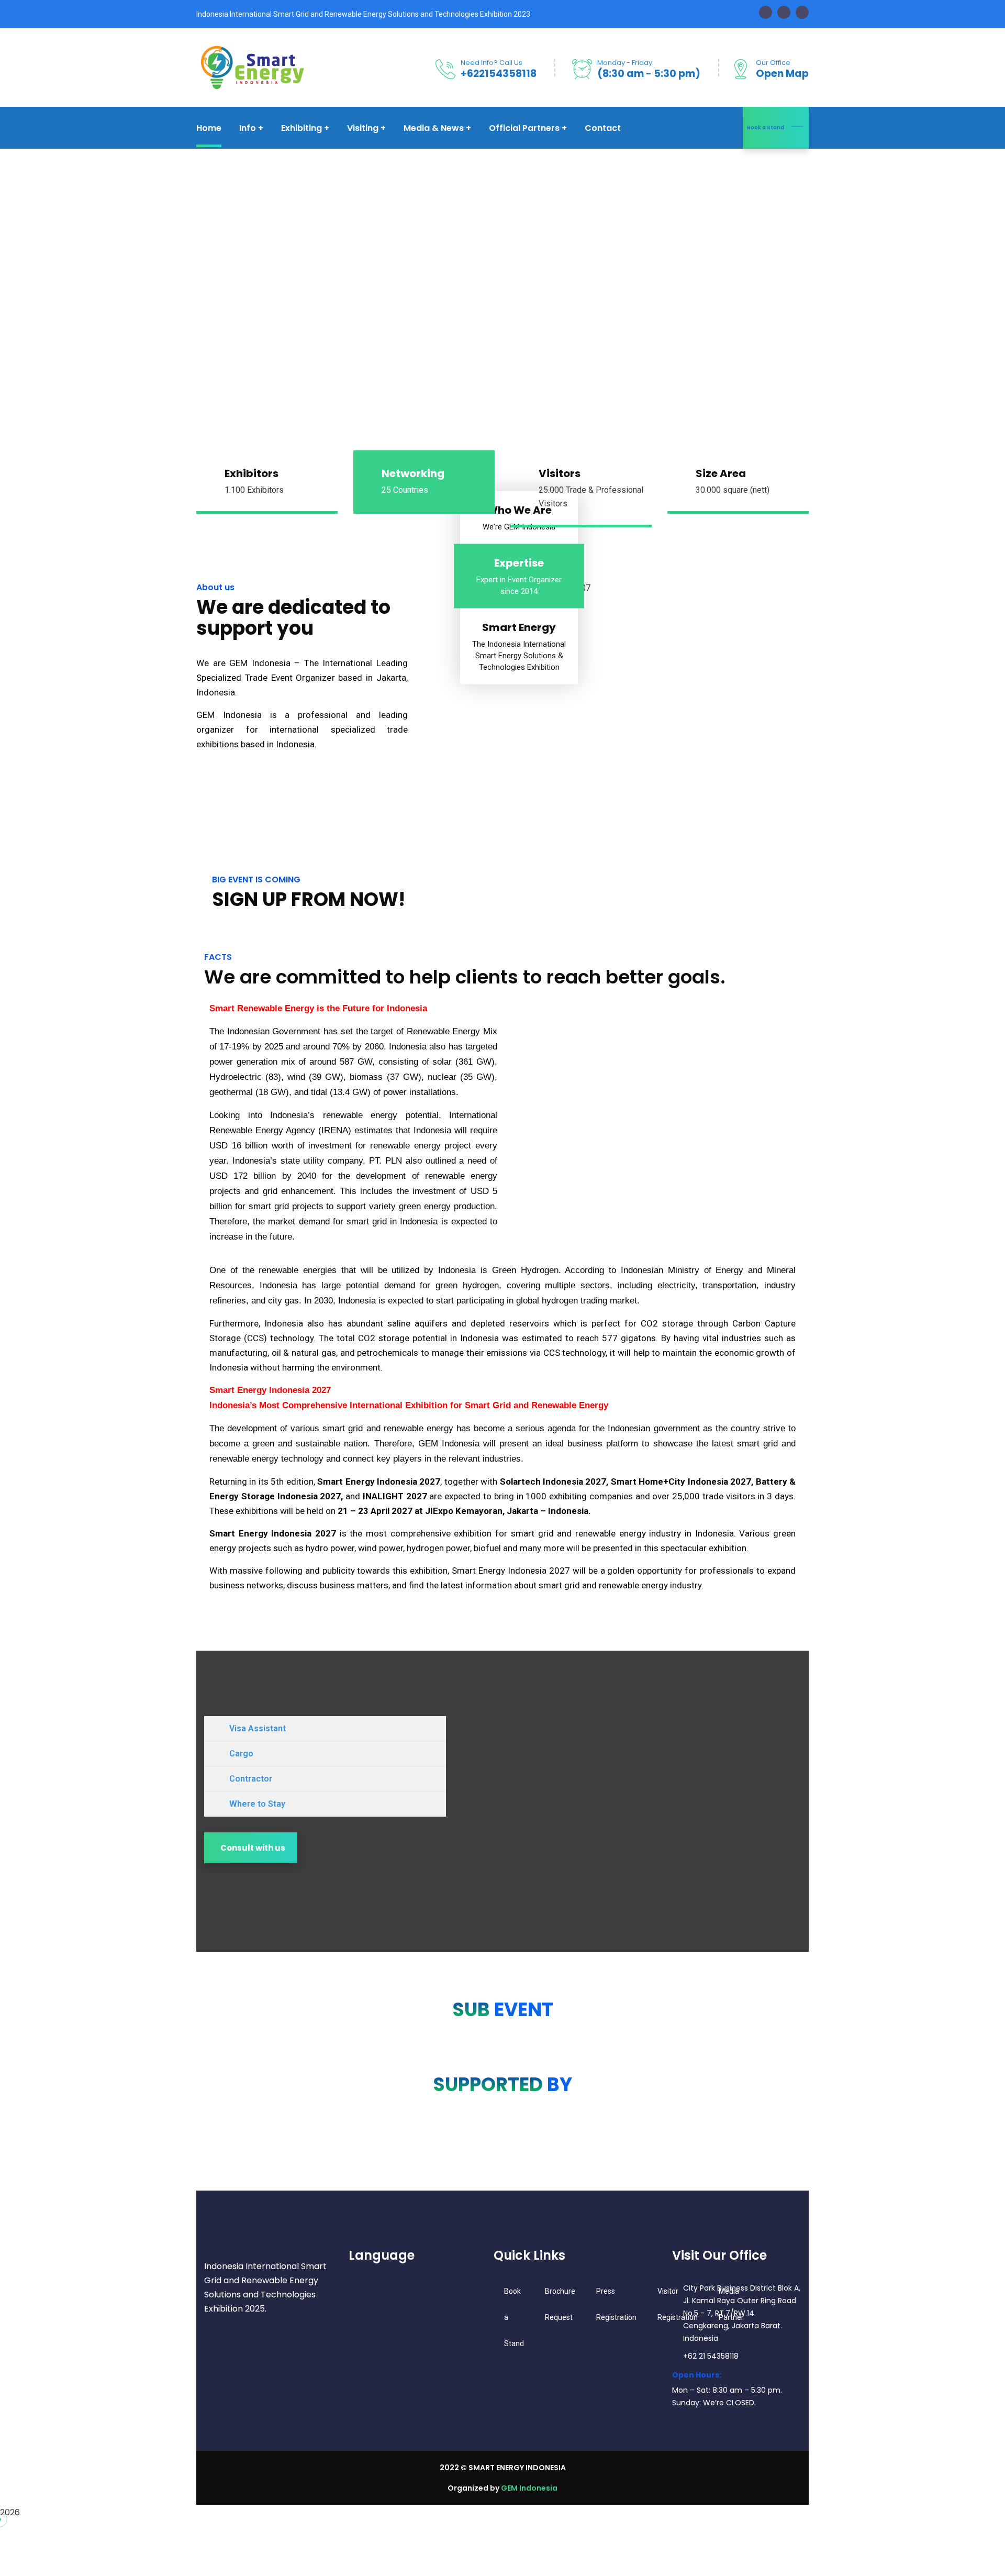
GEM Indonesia (529, 2488)
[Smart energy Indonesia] (251, 67)
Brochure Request (560, 2304)
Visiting (363, 128)
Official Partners (524, 128)
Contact (603, 128)
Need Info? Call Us (492, 63)
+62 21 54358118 (711, 2356)
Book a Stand (766, 128)
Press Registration (616, 2304)
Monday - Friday (625, 63)
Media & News (434, 128)
